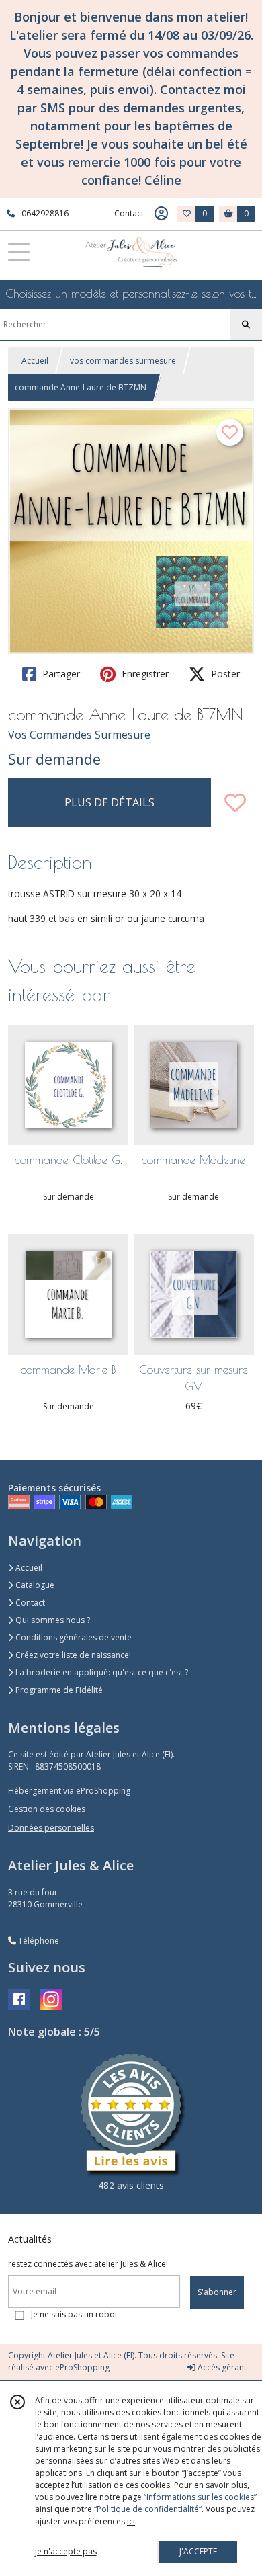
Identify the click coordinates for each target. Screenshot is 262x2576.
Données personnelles (51, 1828)
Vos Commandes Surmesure (79, 735)
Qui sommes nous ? (52, 1620)
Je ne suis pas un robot (74, 2314)
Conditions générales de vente (73, 1637)
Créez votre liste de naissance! (72, 1655)
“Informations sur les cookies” (200, 2497)
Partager (60, 674)
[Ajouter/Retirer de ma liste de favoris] (235, 802)
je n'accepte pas (66, 2551)
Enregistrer (144, 674)
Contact (129, 213)
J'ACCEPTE (198, 2551)
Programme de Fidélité (58, 1690)
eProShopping (82, 2367)
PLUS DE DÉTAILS (110, 802)
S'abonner (217, 2292)
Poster (224, 674)
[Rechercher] (246, 325)
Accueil (35, 361)
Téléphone (38, 1941)
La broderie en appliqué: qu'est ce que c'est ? (101, 1672)
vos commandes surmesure (123, 361)
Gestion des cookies (47, 1809)
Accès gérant (221, 2367)
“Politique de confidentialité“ (148, 2509)
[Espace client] (161, 214)
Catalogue (34, 1585)
